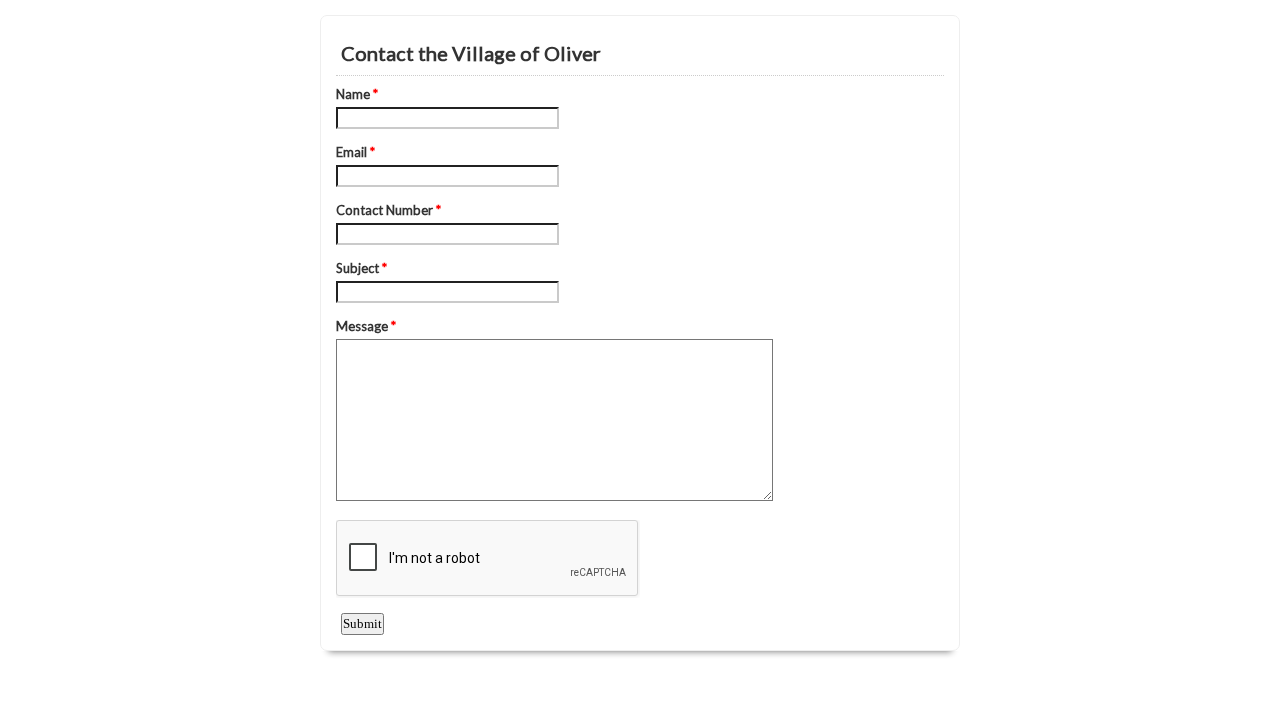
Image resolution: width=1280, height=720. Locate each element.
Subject (361, 268)
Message (366, 326)
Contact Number (388, 210)
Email (355, 152)
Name (357, 94)
